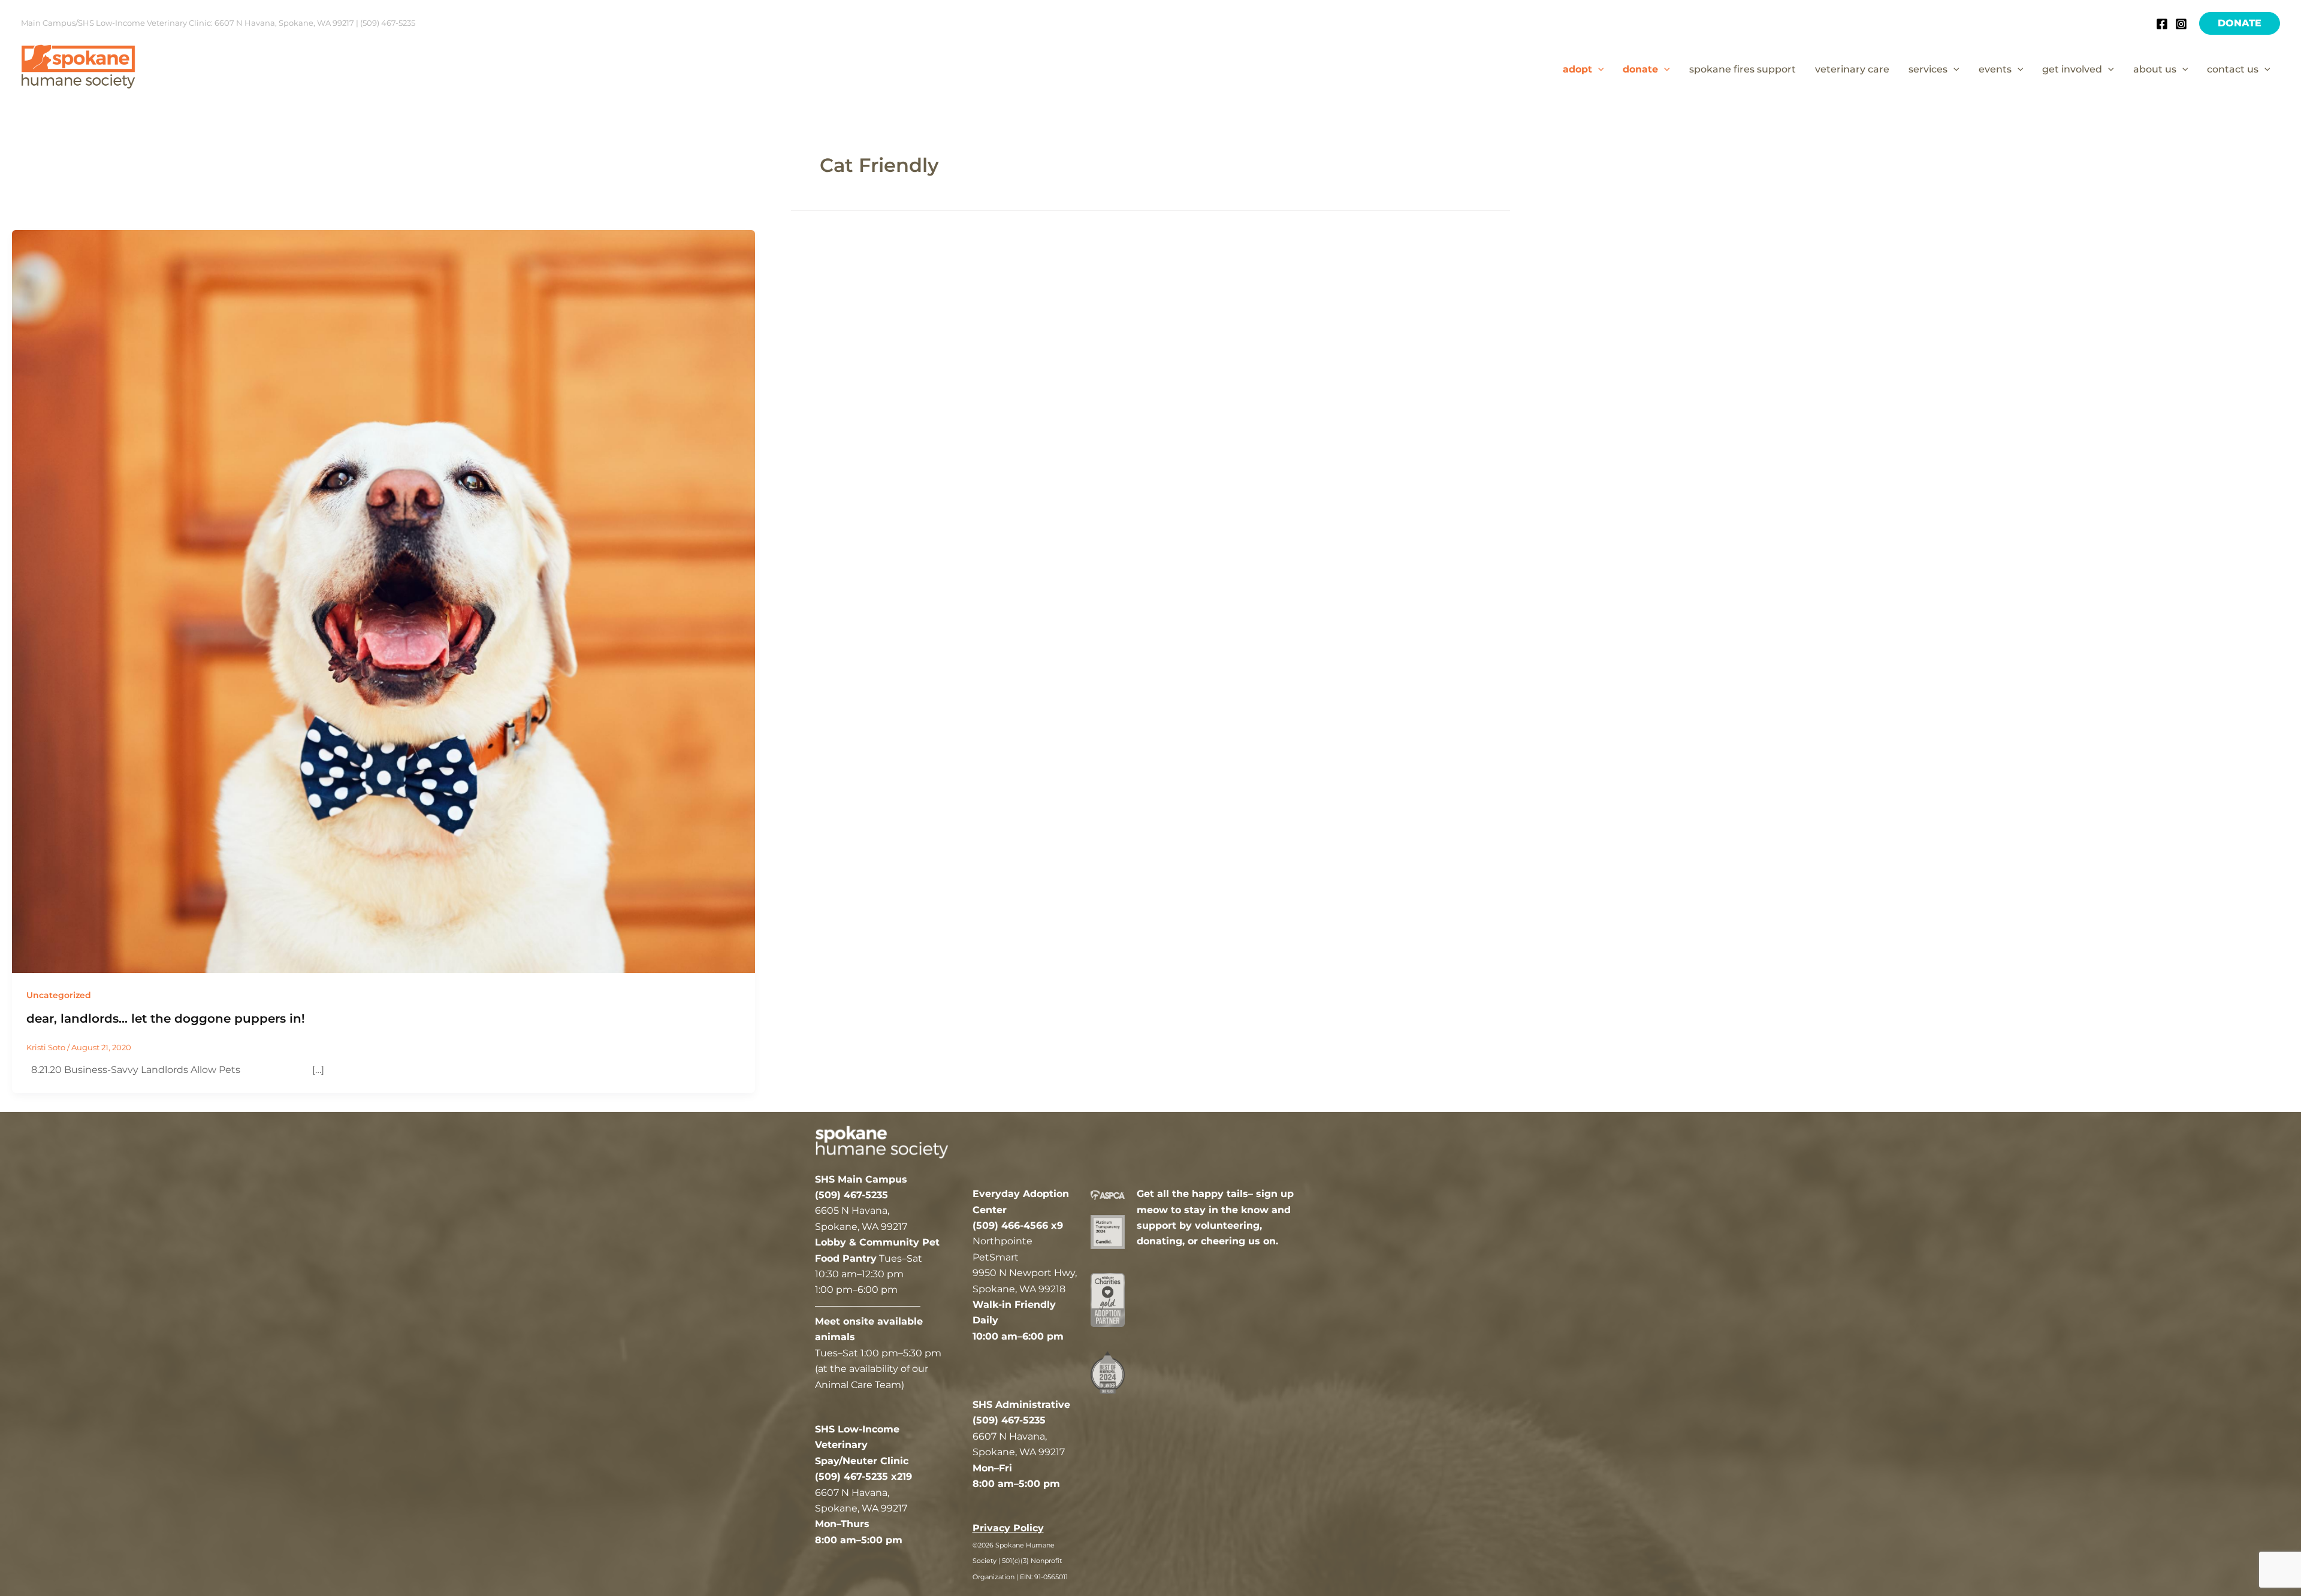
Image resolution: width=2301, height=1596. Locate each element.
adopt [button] (1577, 69)
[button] (2240, 23)
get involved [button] (2072, 69)
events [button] (1995, 69)
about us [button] (2155, 69)
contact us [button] (2233, 69)
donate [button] (1640, 69)
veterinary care (1852, 69)
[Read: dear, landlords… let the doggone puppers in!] (383, 601)
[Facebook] (2162, 24)
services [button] (1928, 69)
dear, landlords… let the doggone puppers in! (166, 1018)
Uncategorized (59, 995)
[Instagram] (2181, 24)
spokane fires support (1743, 69)
